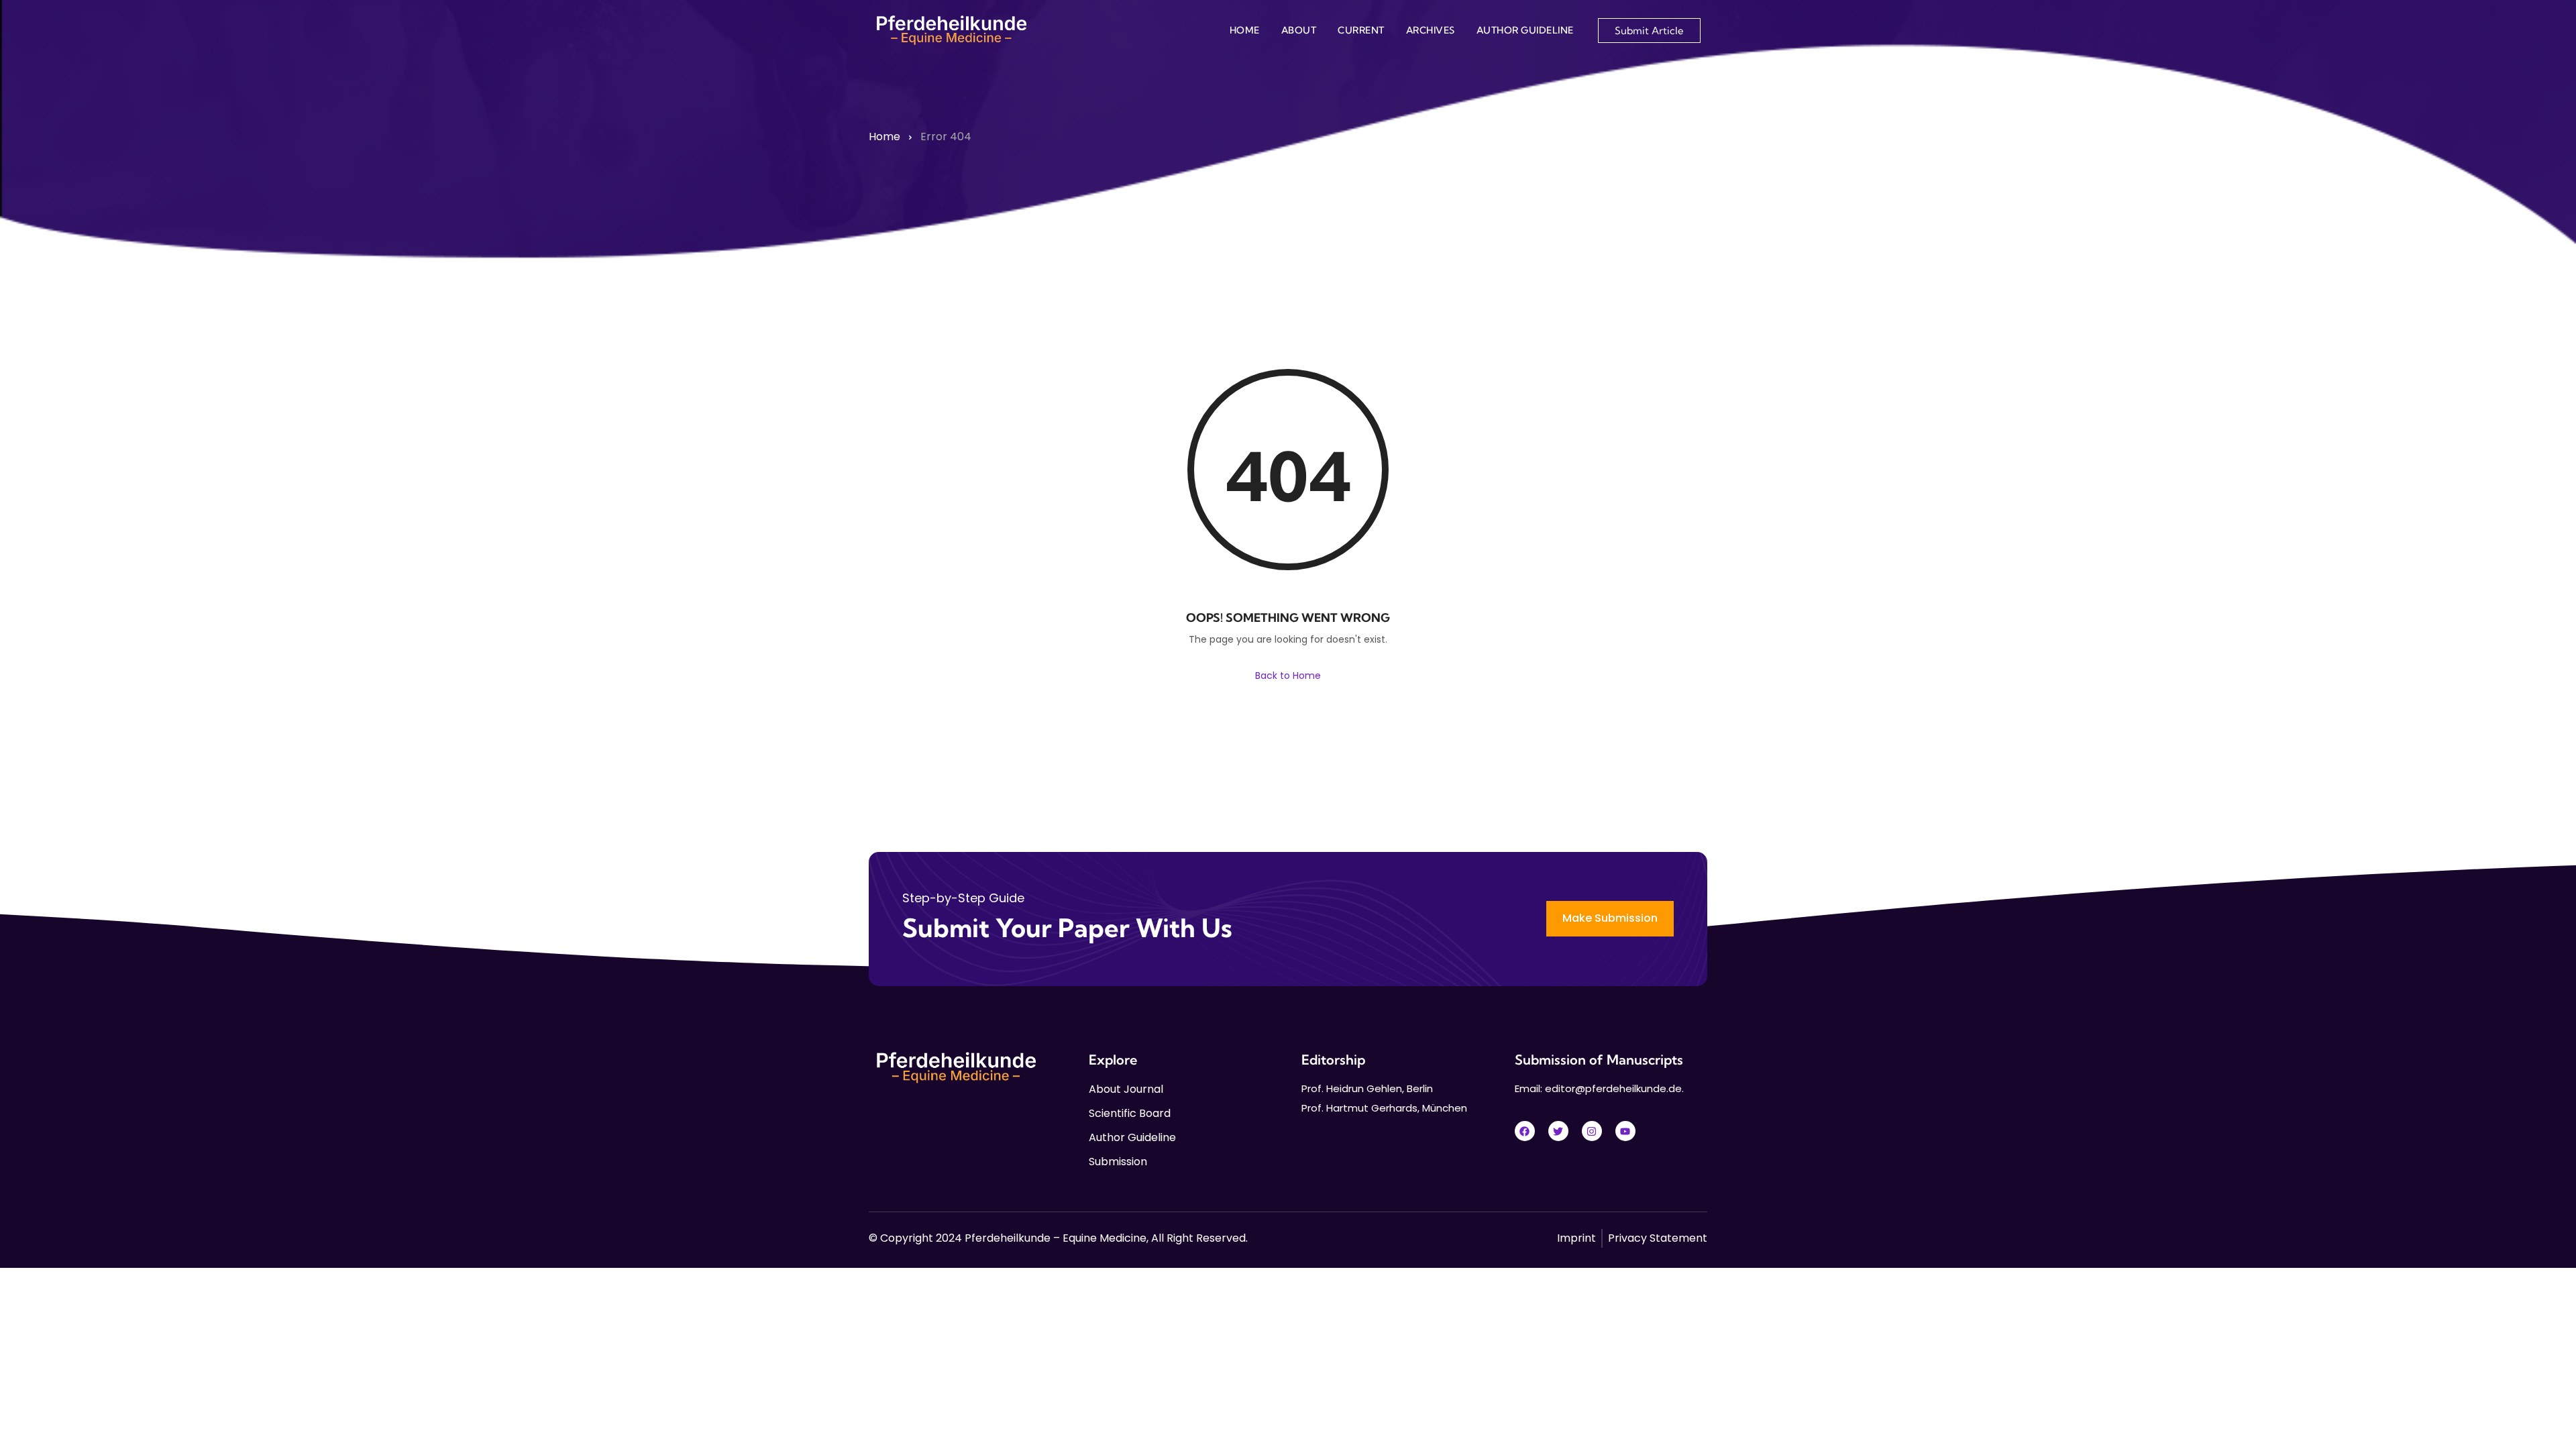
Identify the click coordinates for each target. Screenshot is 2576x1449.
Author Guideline (1525, 30)
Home (1245, 30)
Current (1361, 30)
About (1299, 30)
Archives (1431, 30)
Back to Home (1288, 676)
